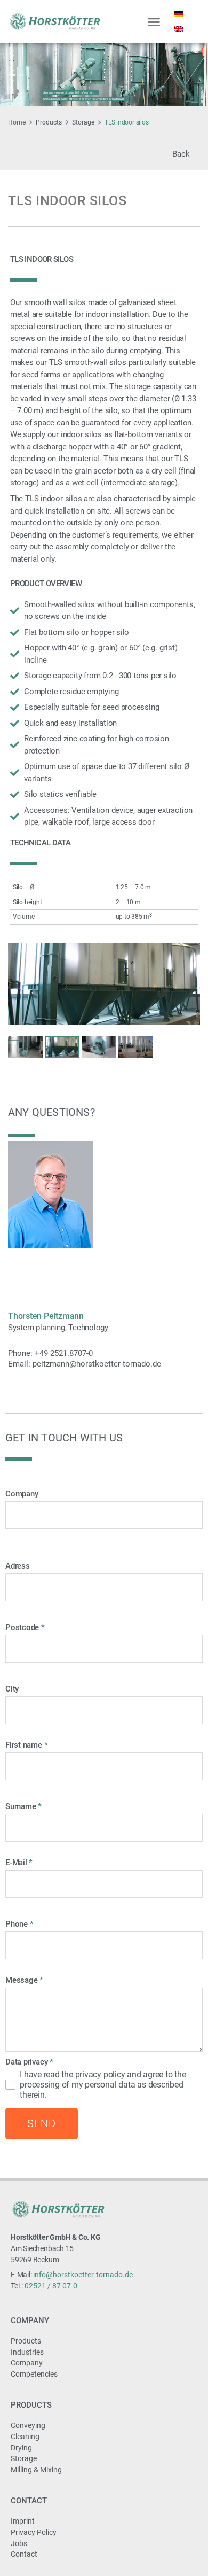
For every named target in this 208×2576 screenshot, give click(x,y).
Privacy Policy (34, 2532)
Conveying (28, 2425)
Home (17, 122)
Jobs (19, 2543)
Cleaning (25, 2437)
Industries (27, 2352)
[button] (154, 21)
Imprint (23, 2521)
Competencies (34, 2374)
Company (30, 2321)
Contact (29, 2501)
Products (49, 122)
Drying (21, 2448)
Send (42, 2123)
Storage (83, 122)
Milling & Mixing (36, 2470)
